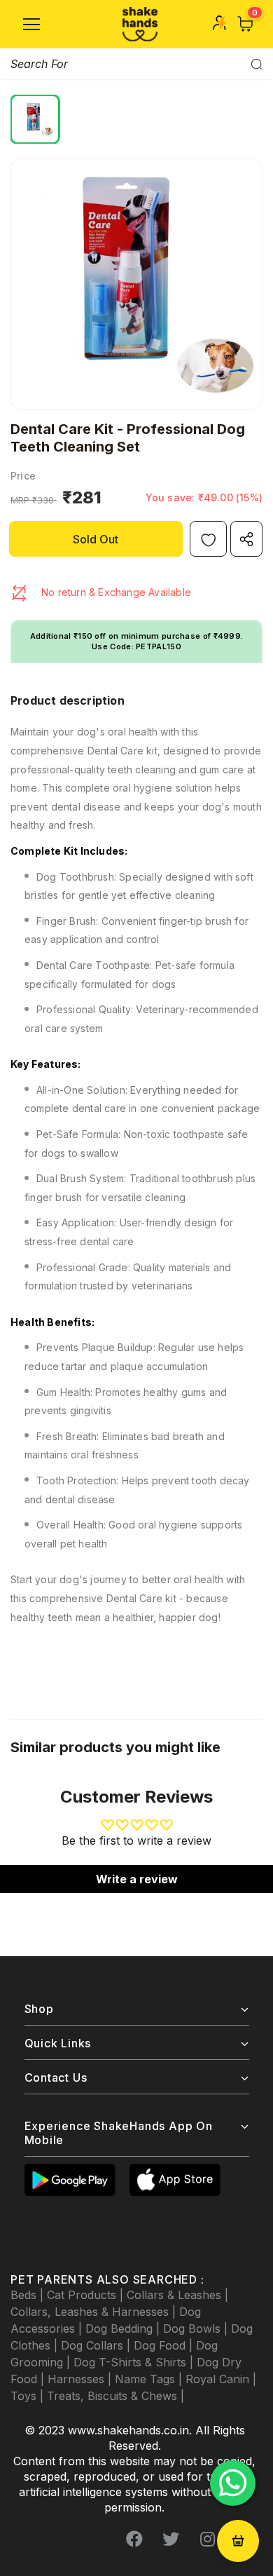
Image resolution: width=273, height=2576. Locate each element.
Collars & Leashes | (177, 2295)
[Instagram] (207, 2539)
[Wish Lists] (208, 539)
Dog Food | (165, 2345)
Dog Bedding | (124, 2328)
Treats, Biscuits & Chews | (115, 2396)
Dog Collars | (97, 2345)
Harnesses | (81, 2379)
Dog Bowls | (197, 2328)
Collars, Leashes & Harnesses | (95, 2312)
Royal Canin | (221, 2379)
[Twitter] (171, 2539)
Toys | (29, 2396)
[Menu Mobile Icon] (31, 25)
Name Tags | (150, 2379)
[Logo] (140, 24)
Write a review (137, 1879)
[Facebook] (134, 2539)
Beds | (29, 2295)
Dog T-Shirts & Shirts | (135, 2362)
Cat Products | (87, 2295)
